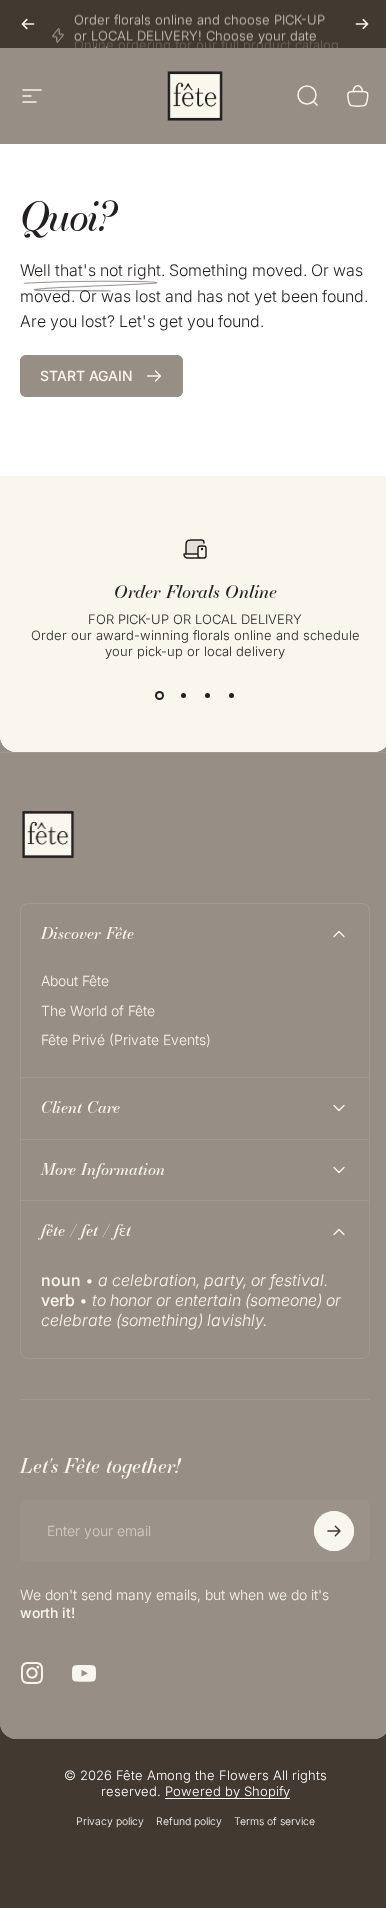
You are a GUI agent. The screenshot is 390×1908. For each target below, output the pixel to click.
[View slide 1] (159, 695)
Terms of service (266, 1821)
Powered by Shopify (219, 1791)
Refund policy (181, 1821)
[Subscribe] (319, 1531)
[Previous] (28, 24)
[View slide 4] (231, 695)
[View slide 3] (207, 695)
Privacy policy (102, 1821)
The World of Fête (98, 1010)
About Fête (75, 980)
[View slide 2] (183, 695)
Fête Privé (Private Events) (126, 1039)
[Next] (362, 24)
